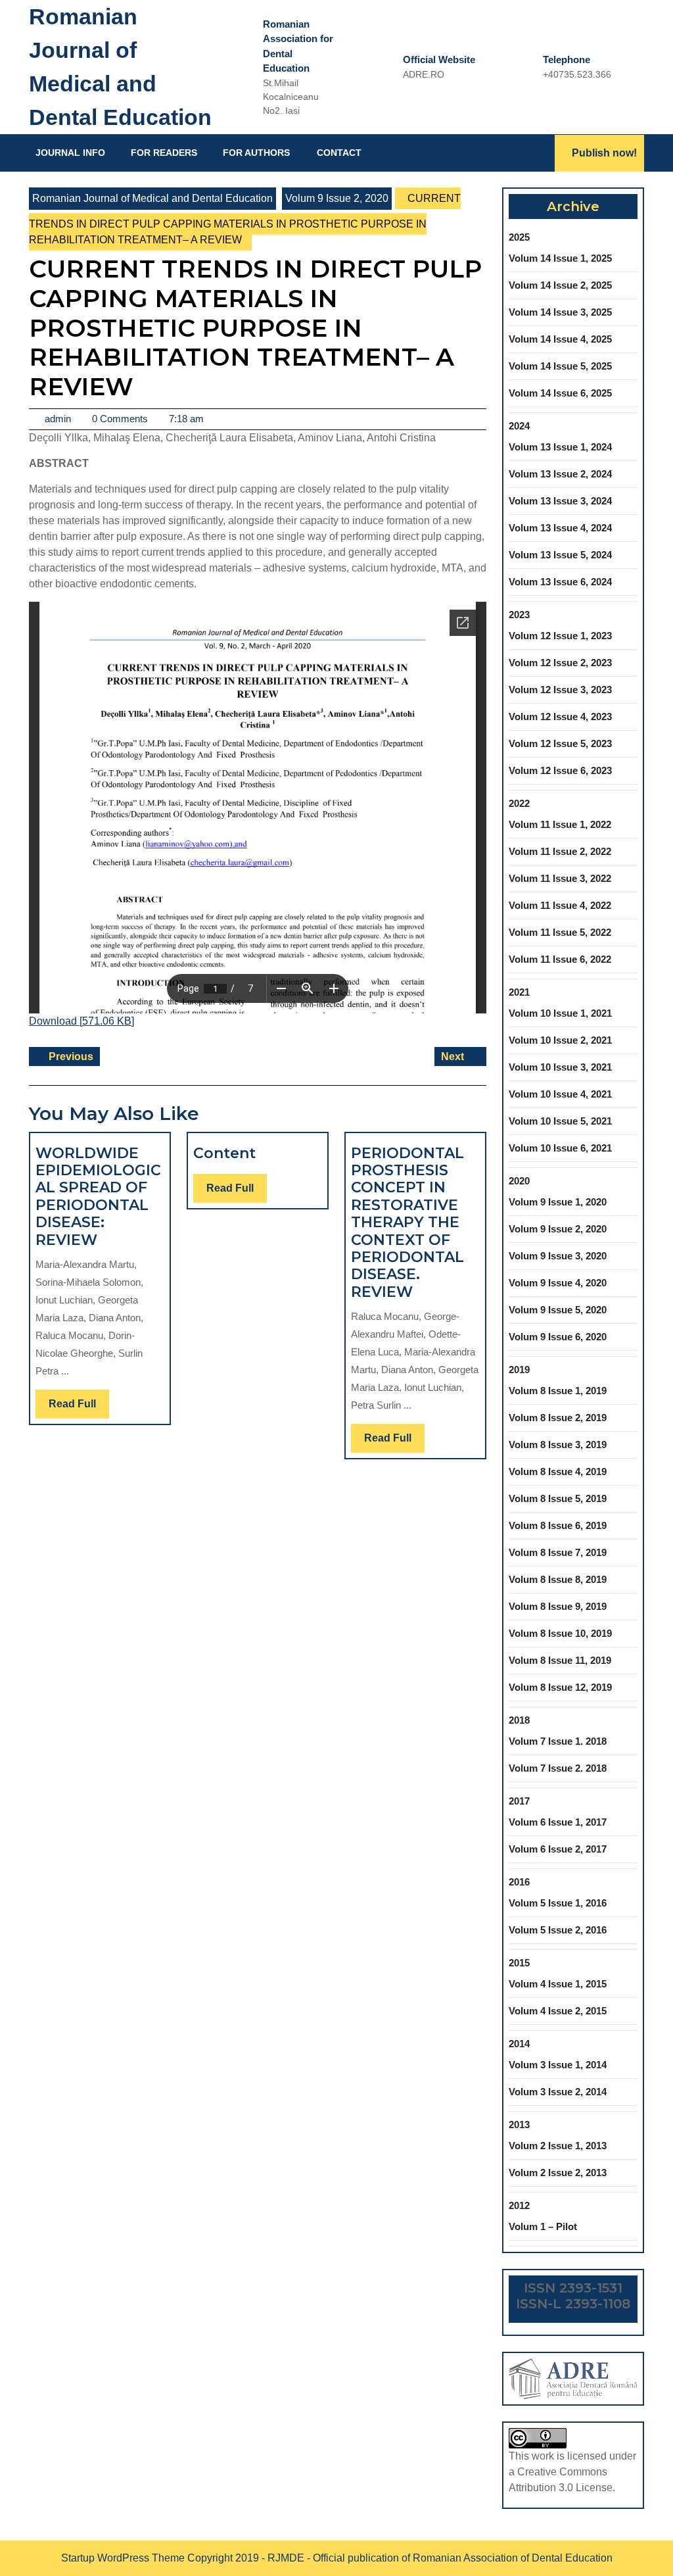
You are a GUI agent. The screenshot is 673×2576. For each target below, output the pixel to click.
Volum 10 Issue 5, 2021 (560, 1121)
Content (224, 1153)
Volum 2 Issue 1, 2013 (558, 2146)
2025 (519, 237)
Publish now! (604, 153)
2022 (519, 803)
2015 (519, 1963)
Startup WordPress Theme (123, 2558)
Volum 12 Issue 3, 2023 (560, 690)
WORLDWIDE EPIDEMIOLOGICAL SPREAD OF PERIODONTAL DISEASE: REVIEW (98, 1197)
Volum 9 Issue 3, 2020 (558, 1256)
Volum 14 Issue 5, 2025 (560, 366)
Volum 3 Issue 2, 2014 (558, 2092)
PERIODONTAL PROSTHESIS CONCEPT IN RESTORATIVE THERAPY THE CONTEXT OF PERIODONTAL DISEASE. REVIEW (407, 1223)
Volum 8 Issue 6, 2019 (558, 1525)
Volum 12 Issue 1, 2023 (560, 636)
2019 (519, 1370)
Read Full (79, 1408)
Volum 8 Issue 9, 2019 (558, 1606)
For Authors (256, 153)
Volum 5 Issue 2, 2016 (558, 1930)
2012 (519, 2205)
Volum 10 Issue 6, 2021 (560, 1148)
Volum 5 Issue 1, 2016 (558, 1903)
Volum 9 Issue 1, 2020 (558, 1202)
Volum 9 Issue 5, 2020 (558, 1310)
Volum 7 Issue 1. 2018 (558, 1741)
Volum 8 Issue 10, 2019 (560, 1633)
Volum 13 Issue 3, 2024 (560, 501)
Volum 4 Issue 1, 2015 (558, 1984)
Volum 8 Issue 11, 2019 (560, 1660)
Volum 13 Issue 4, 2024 (560, 528)
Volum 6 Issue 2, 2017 (558, 1849)
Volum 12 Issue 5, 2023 (560, 743)
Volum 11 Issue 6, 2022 (560, 959)
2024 (519, 426)
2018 (519, 1720)
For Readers (164, 153)
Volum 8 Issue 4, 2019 (558, 1471)
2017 (519, 1801)
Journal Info (70, 153)
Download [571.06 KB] (81, 1021)
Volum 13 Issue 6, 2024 (560, 582)
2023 (519, 615)
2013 (519, 2125)
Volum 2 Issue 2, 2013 (558, 2173)
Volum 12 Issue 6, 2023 (560, 770)
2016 (519, 1882)
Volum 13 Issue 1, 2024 (560, 447)
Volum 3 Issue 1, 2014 (558, 2065)
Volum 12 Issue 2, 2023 (560, 663)
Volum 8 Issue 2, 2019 (558, 1418)
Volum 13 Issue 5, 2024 (560, 555)
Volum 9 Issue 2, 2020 (337, 198)
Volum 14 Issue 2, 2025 (560, 285)
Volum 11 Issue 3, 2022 (560, 878)
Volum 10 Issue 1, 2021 (560, 1013)
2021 (519, 992)
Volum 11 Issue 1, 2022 (560, 824)
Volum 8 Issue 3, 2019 (558, 1445)
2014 (519, 2044)
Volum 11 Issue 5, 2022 (560, 932)
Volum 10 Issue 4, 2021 (560, 1094)
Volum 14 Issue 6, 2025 (560, 393)
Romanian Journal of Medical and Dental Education (152, 198)
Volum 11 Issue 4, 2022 (560, 905)
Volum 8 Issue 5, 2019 (558, 1498)
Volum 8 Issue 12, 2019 (560, 1687)
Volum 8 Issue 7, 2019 (558, 1552)
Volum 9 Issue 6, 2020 (558, 1337)
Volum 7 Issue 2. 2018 (558, 1768)
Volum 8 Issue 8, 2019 (558, 1579)
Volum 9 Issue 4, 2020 (558, 1283)
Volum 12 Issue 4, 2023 (560, 717)
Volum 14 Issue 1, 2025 (560, 258)
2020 (519, 1181)
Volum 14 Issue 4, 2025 (560, 339)
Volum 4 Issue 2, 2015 (558, 2011)
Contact (339, 153)
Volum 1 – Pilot (543, 2226)
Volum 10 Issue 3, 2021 (560, 1067)
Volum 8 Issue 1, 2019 (558, 1391)
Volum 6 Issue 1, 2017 (558, 1822)
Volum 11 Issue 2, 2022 (560, 851)
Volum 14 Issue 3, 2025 (560, 312)
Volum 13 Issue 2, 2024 (560, 474)
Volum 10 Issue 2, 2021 (560, 1040)
